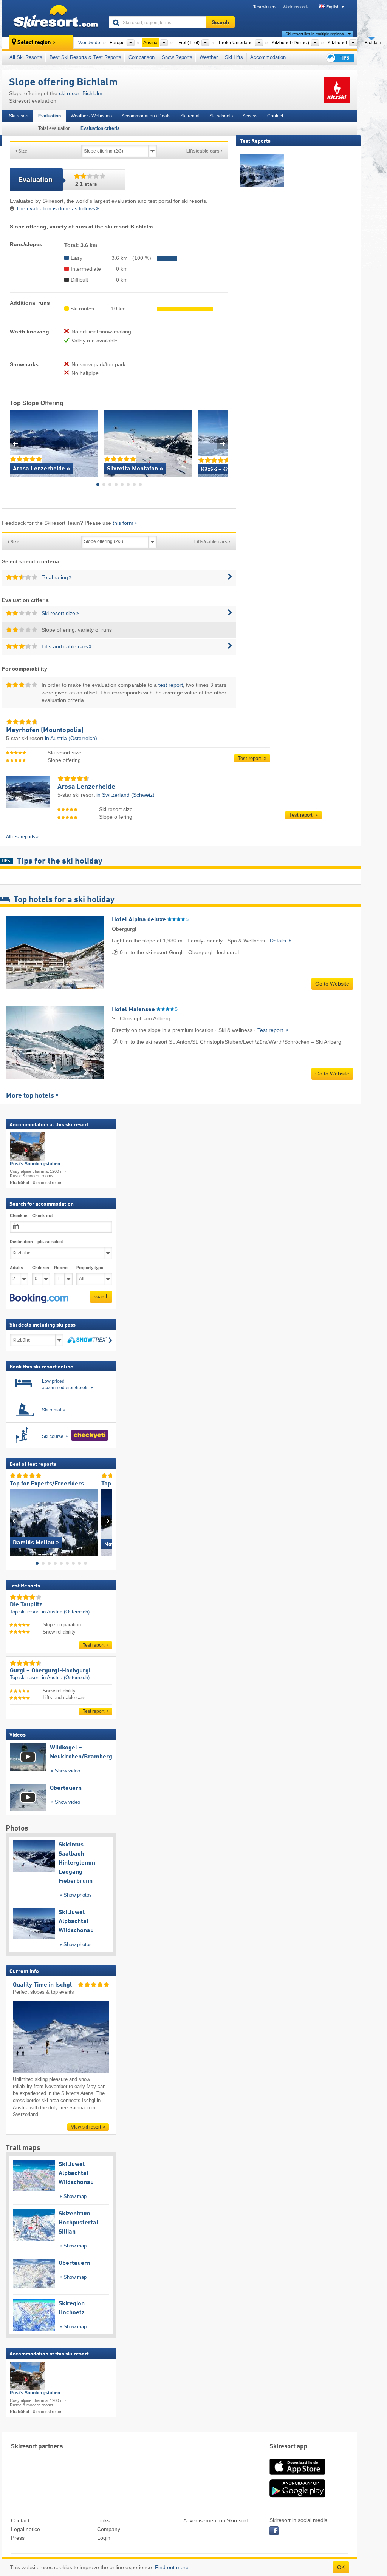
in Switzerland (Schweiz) (125, 795)
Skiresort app (288, 2447)
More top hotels (30, 1096)
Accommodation (268, 57)
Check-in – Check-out (31, 1216)
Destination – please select (36, 1242)
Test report (250, 758)
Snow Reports (177, 57)
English (333, 7)
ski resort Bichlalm (81, 93)
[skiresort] (52, 18)
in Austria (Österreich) (71, 738)
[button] (39, 1299)
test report (171, 685)
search (101, 1297)
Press (18, 2538)
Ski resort (19, 116)
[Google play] (297, 2496)
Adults (16, 1268)
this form (123, 523)
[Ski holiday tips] (339, 58)
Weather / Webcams (91, 116)
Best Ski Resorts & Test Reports (85, 57)
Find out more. (173, 2567)
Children (41, 1268)
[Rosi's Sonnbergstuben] (27, 1147)
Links (103, 2520)
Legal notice (26, 2529)
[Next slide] (223, 443)
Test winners (265, 7)
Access (250, 116)
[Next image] (107, 1521)
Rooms (61, 1268)
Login (104, 2538)
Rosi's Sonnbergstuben (35, 1164)
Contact (275, 116)
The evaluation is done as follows (56, 208)
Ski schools (221, 116)
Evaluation (50, 116)
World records (296, 7)
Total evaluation (54, 128)
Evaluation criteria (100, 128)
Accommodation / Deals (146, 116)
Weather (209, 57)
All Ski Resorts (26, 57)
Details (279, 941)
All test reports (21, 837)
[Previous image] (15, 1521)
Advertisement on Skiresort (216, 2520)
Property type (90, 1268)
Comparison (142, 57)
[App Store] (297, 2476)
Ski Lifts (234, 57)
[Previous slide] (15, 443)
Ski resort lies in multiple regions (315, 34)
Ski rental (190, 116)
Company (109, 2529)
